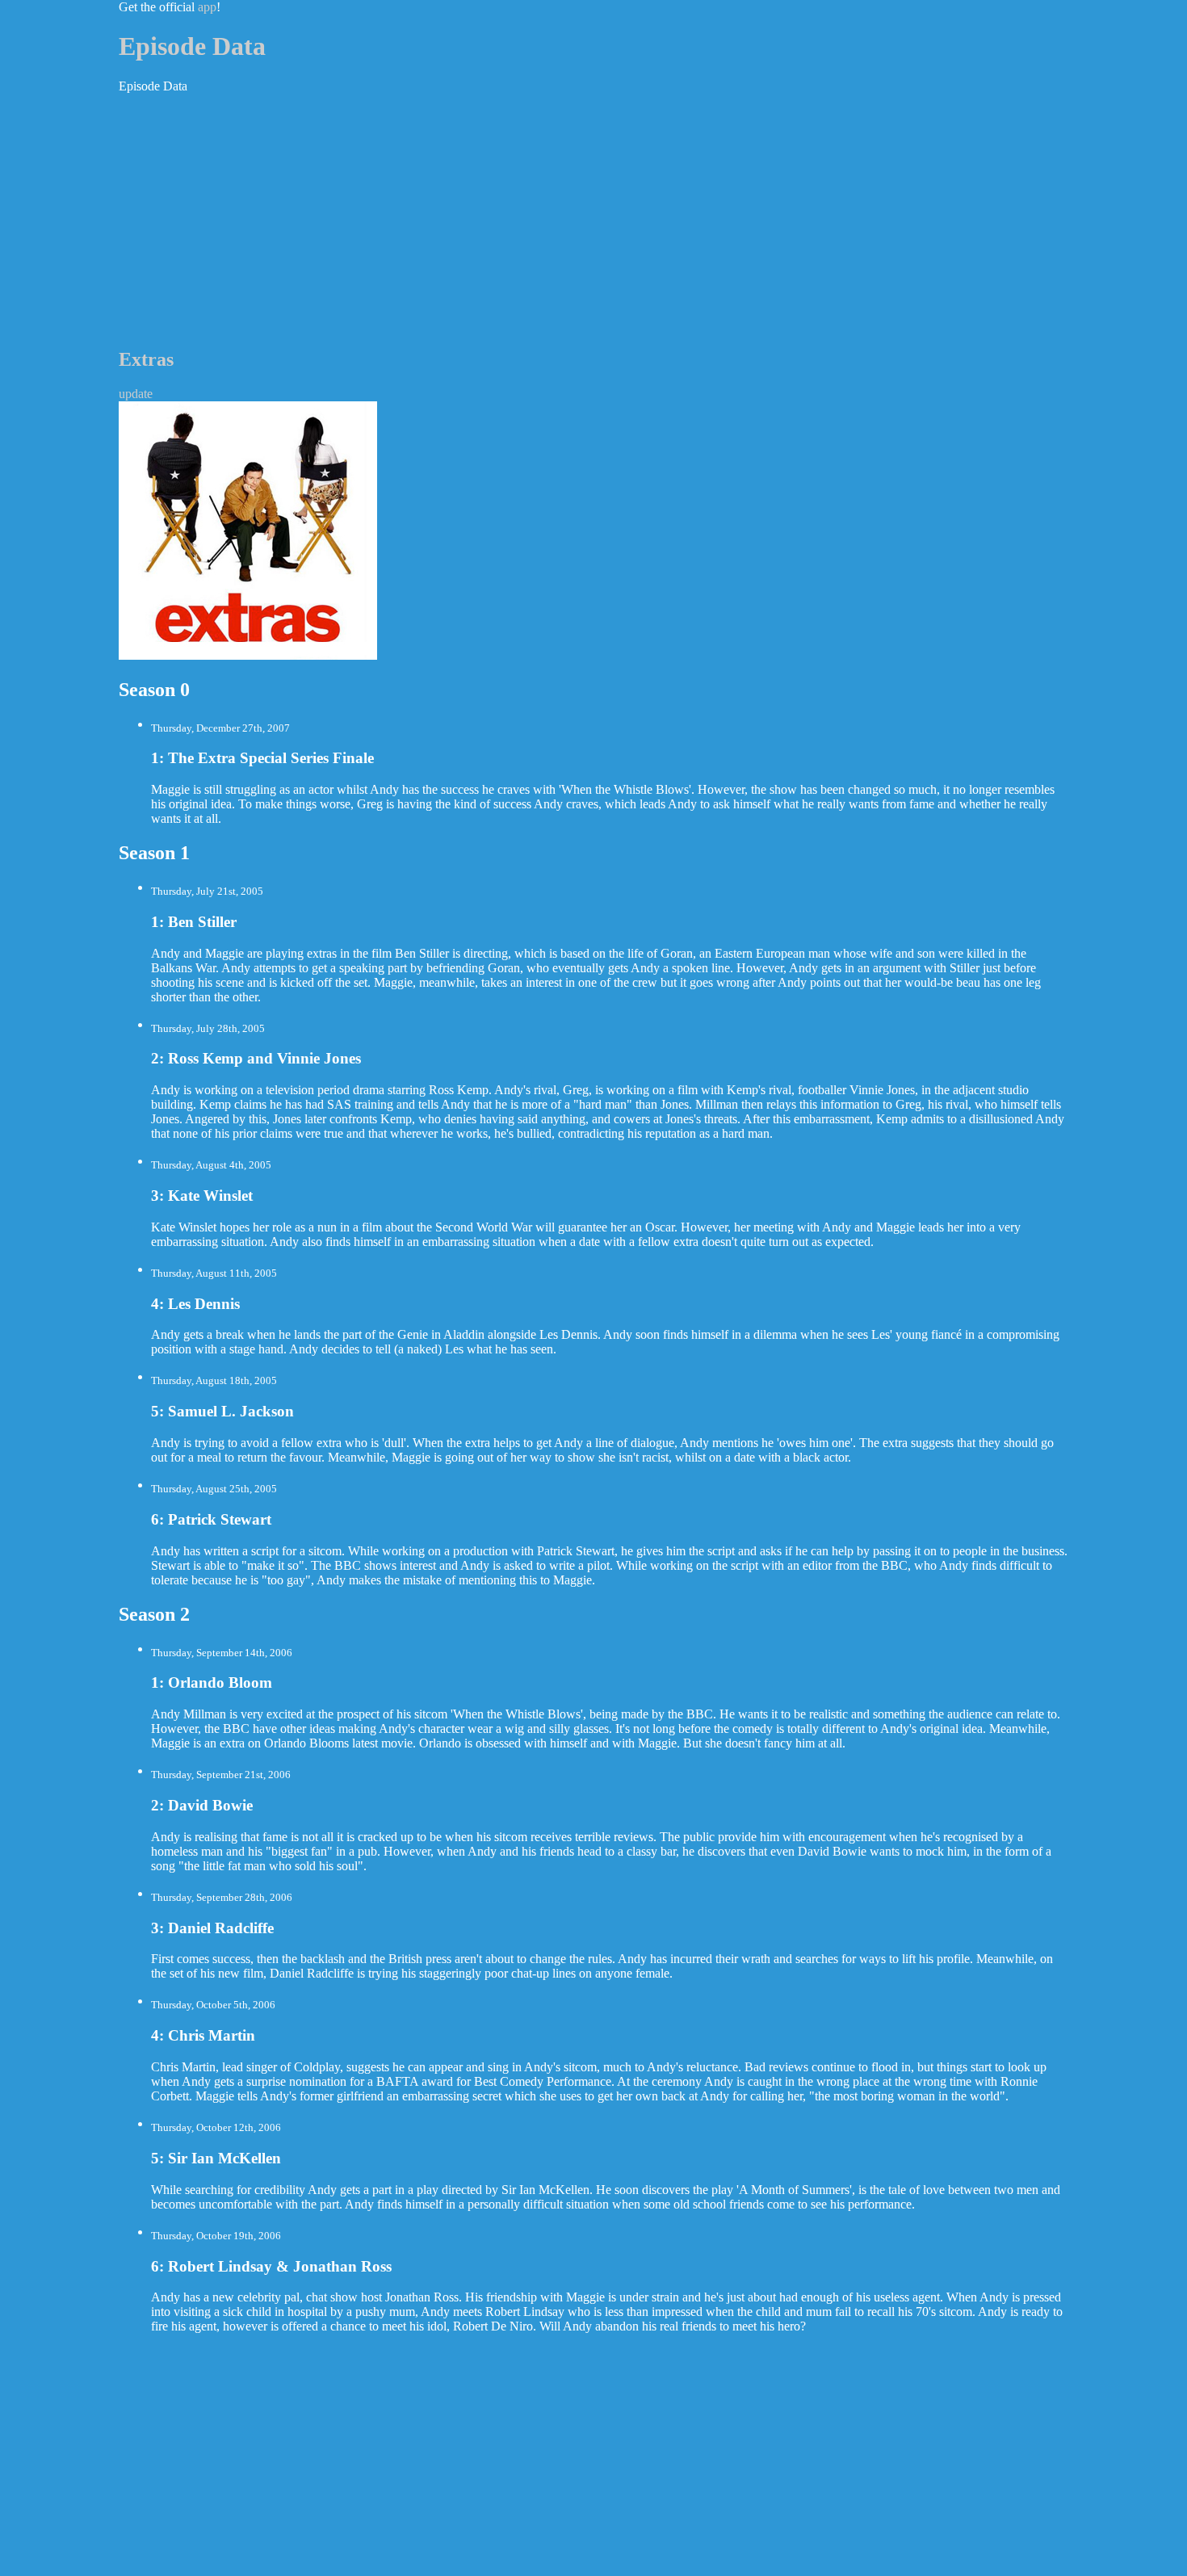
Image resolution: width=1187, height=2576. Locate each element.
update (136, 394)
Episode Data (192, 46)
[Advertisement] (593, 220)
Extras (146, 359)
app (207, 7)
